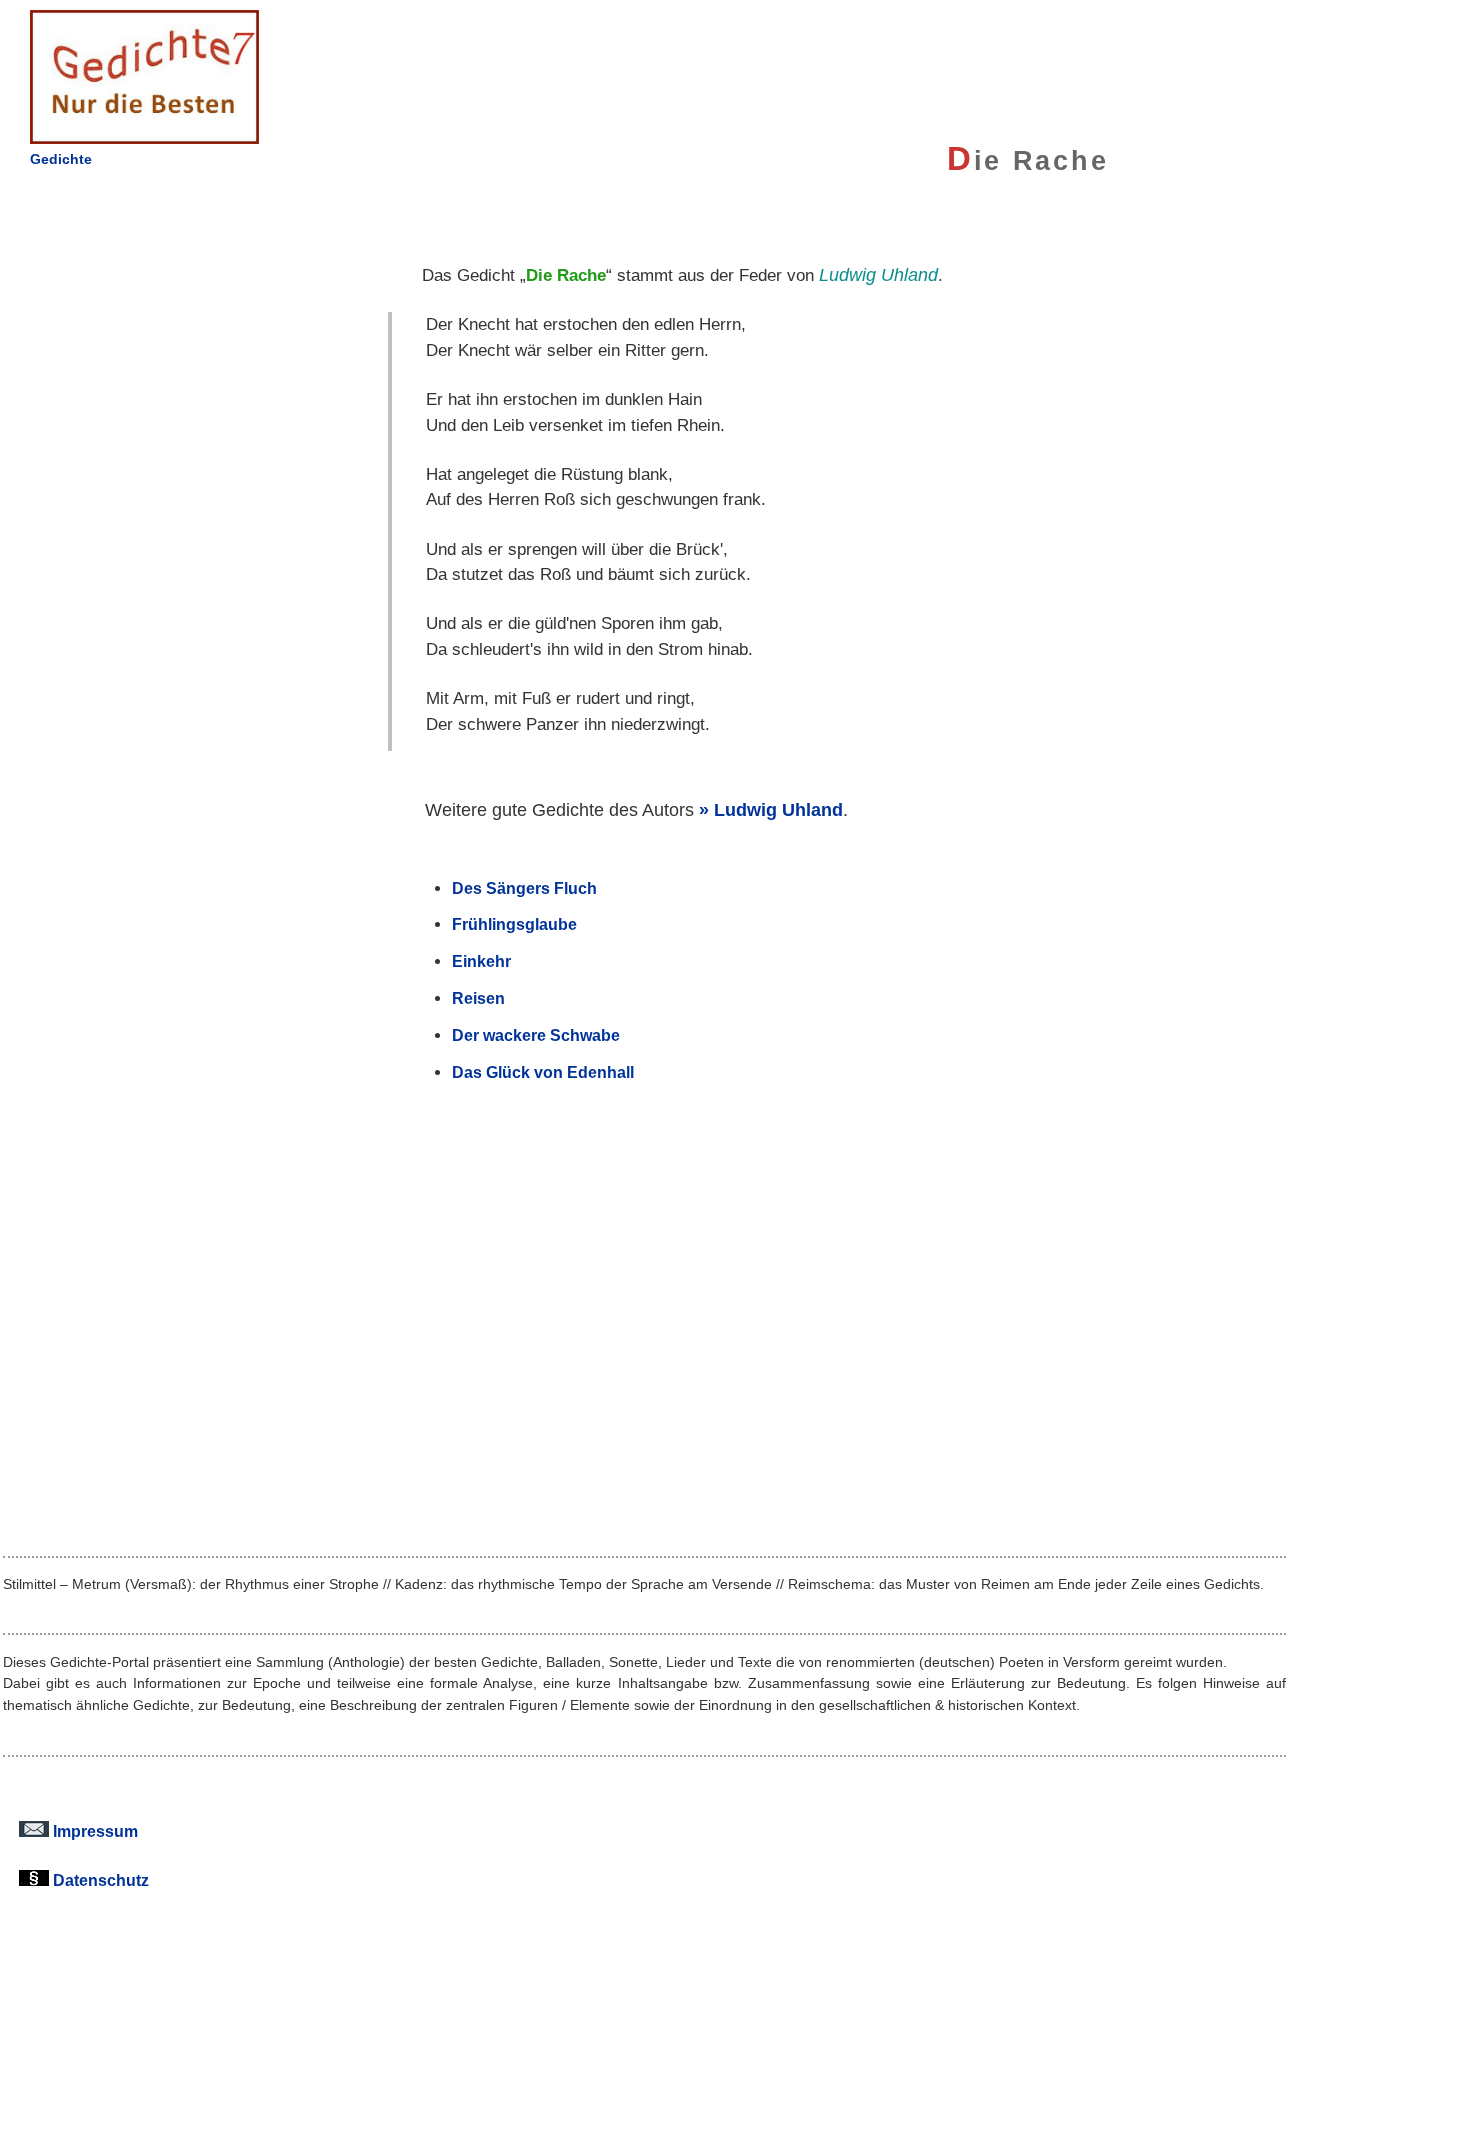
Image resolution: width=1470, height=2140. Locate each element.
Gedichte (61, 159)
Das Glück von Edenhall (543, 1072)
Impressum (93, 1831)
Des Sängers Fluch (524, 888)
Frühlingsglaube (514, 924)
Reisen (478, 998)
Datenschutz (99, 1880)
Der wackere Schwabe (536, 1035)
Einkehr (481, 961)
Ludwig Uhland (778, 809)
